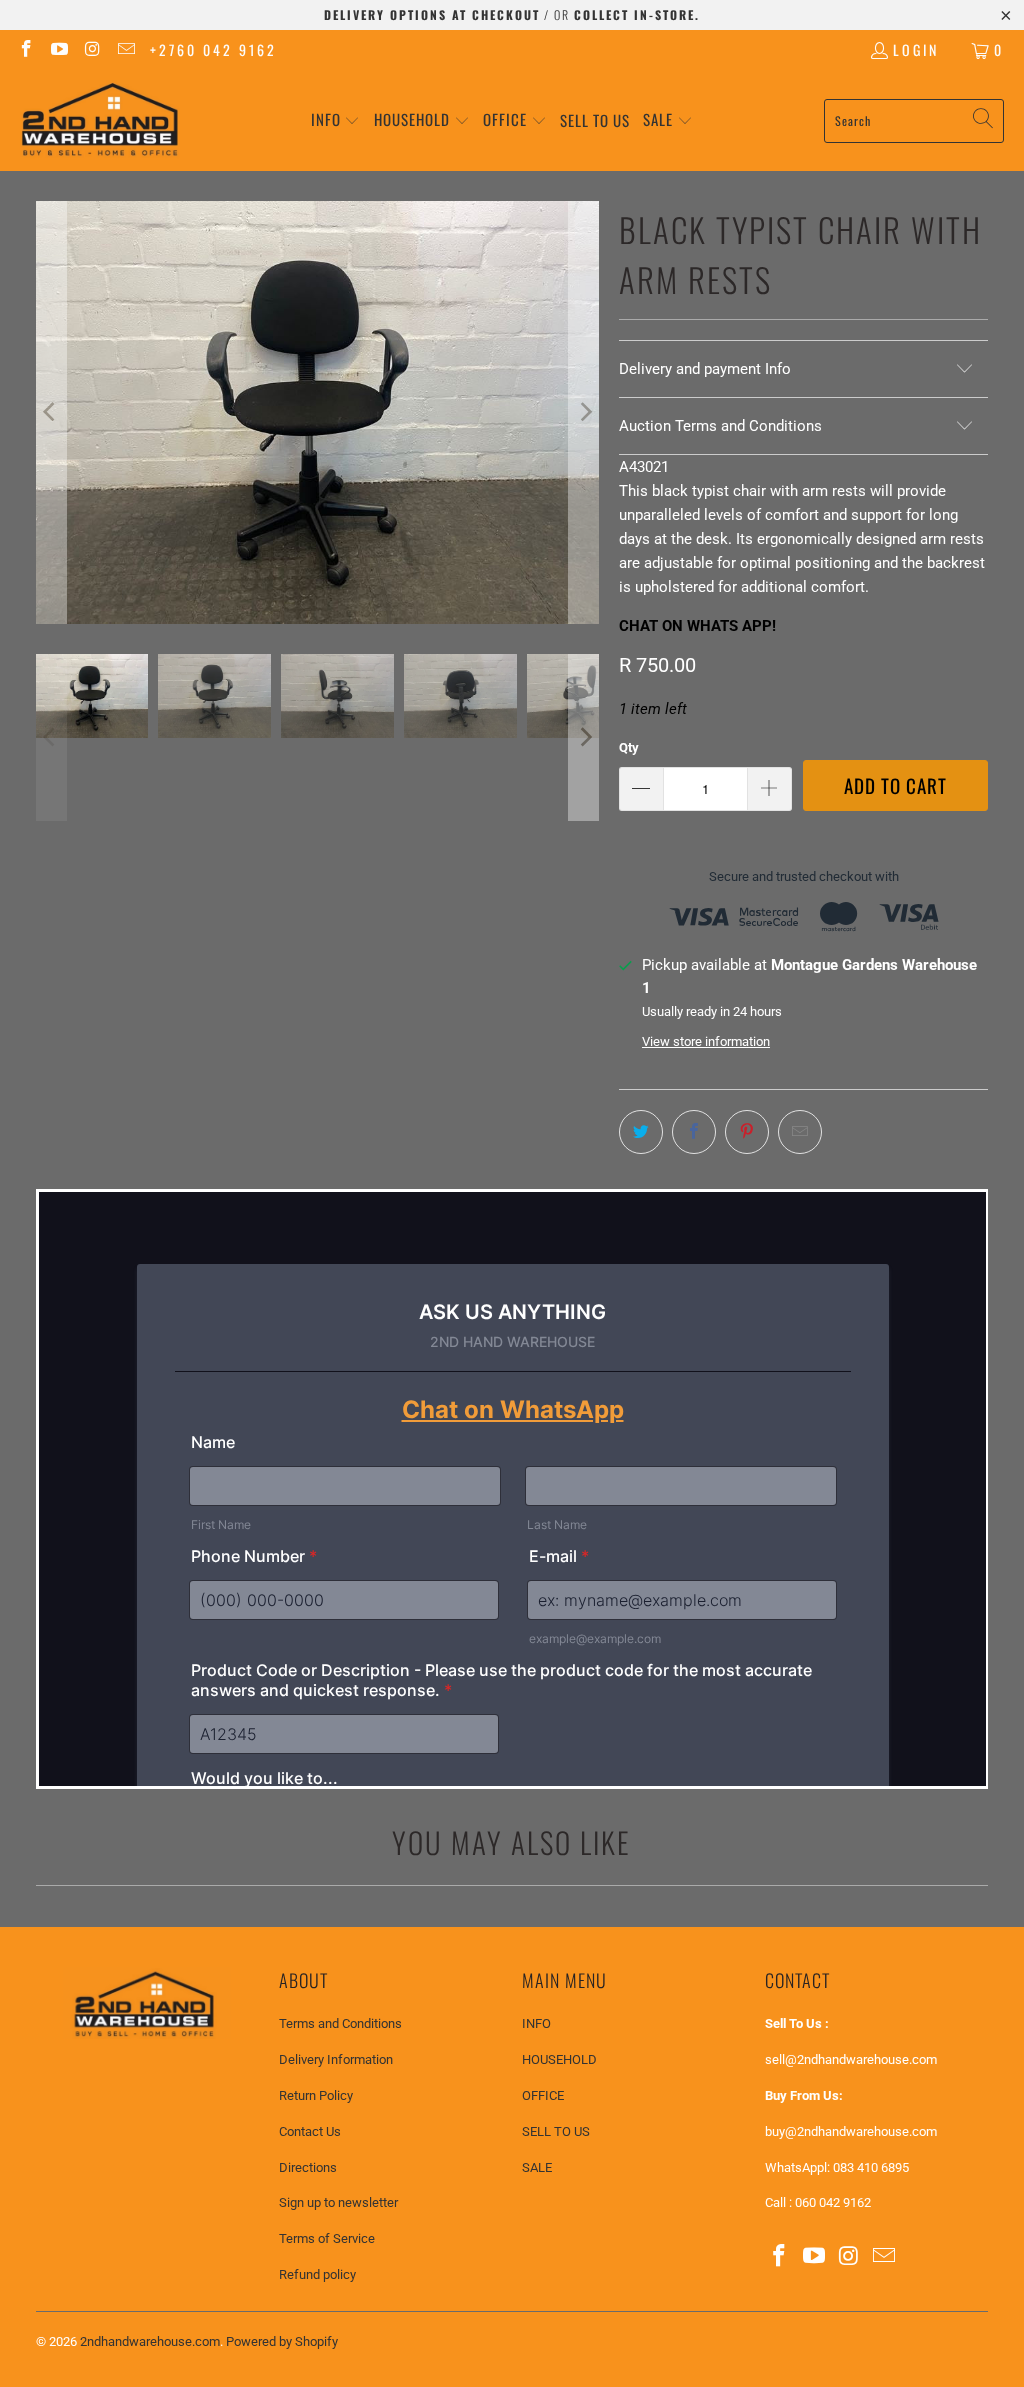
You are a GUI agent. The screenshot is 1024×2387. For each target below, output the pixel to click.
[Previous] (51, 412)
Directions (308, 2167)
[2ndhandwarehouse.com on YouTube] (59, 49)
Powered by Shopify (282, 2341)
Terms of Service (327, 2238)
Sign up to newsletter (338, 2202)
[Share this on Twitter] (641, 1132)
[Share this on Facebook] (694, 1132)
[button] (336, 120)
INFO (536, 2023)
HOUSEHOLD (559, 2059)
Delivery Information (336, 2059)
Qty (629, 747)
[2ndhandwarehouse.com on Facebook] (25, 49)
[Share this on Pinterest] (747, 1132)
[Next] (584, 412)
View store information (706, 1041)
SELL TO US (556, 2131)
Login (916, 49)
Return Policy (316, 2095)
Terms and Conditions (340, 2023)
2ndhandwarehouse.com (150, 2341)
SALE (537, 2167)
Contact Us (310, 2131)
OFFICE (543, 2095)
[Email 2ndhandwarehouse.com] (126, 49)
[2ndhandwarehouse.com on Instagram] (92, 49)
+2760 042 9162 (213, 49)
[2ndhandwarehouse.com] (100, 120)
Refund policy (317, 2274)
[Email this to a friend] (800, 1132)
